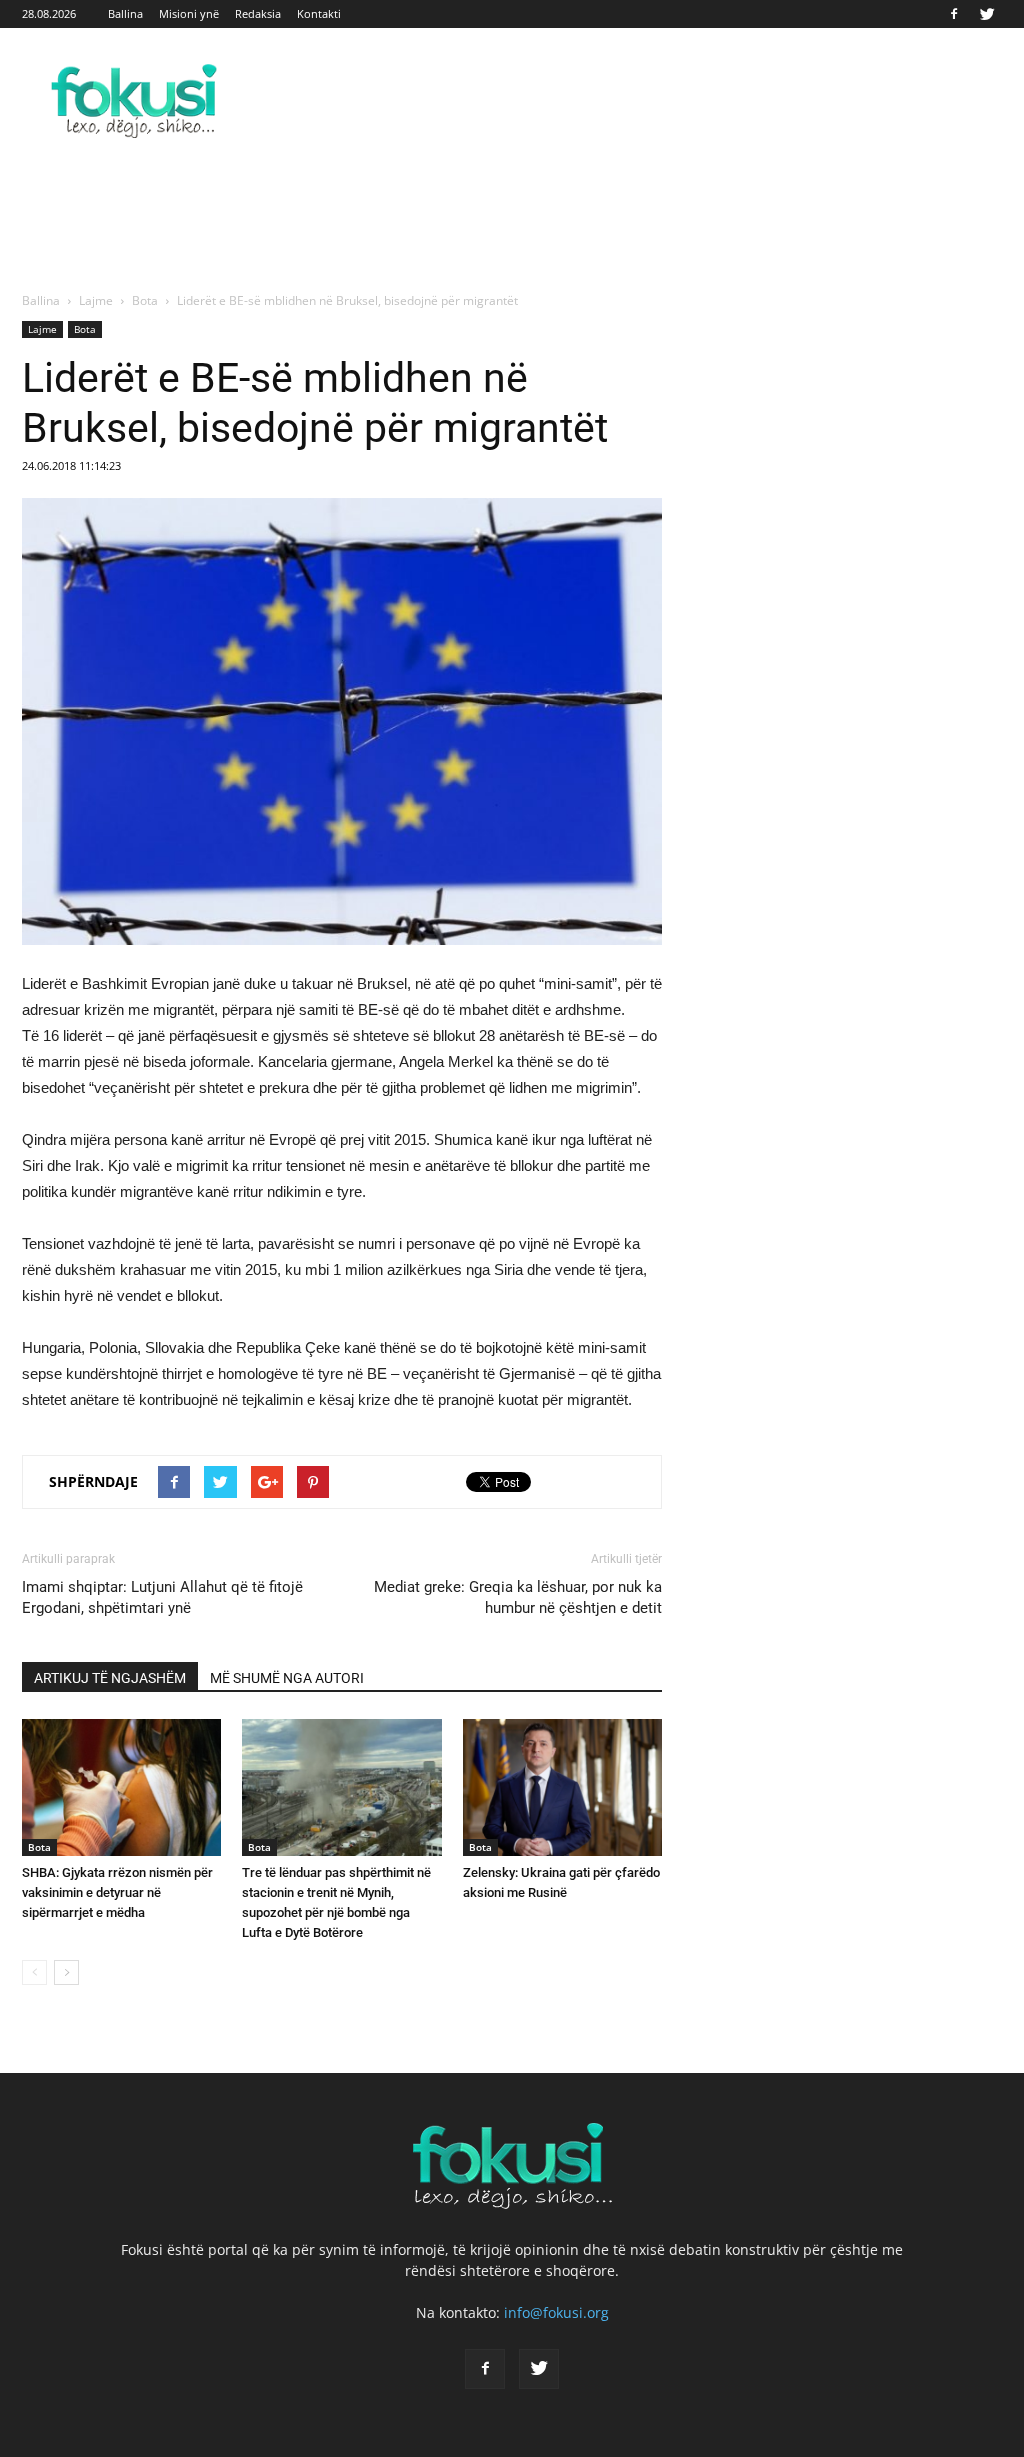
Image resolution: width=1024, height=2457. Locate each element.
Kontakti (319, 13)
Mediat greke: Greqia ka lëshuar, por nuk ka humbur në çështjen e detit (518, 1597)
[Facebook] (954, 14)
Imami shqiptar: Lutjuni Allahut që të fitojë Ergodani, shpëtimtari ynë (162, 1597)
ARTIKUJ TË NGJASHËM (110, 1678)
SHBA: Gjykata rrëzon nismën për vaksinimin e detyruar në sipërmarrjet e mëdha (117, 1892)
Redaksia (258, 13)
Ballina (125, 13)
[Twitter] (987, 14)
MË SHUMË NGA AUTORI (287, 1678)
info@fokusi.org (556, 2312)
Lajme (42, 329)
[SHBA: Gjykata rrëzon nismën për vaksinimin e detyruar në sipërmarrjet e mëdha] (121, 1787)
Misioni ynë (189, 13)
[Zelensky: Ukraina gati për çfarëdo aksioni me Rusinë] (562, 1787)
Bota (85, 329)
